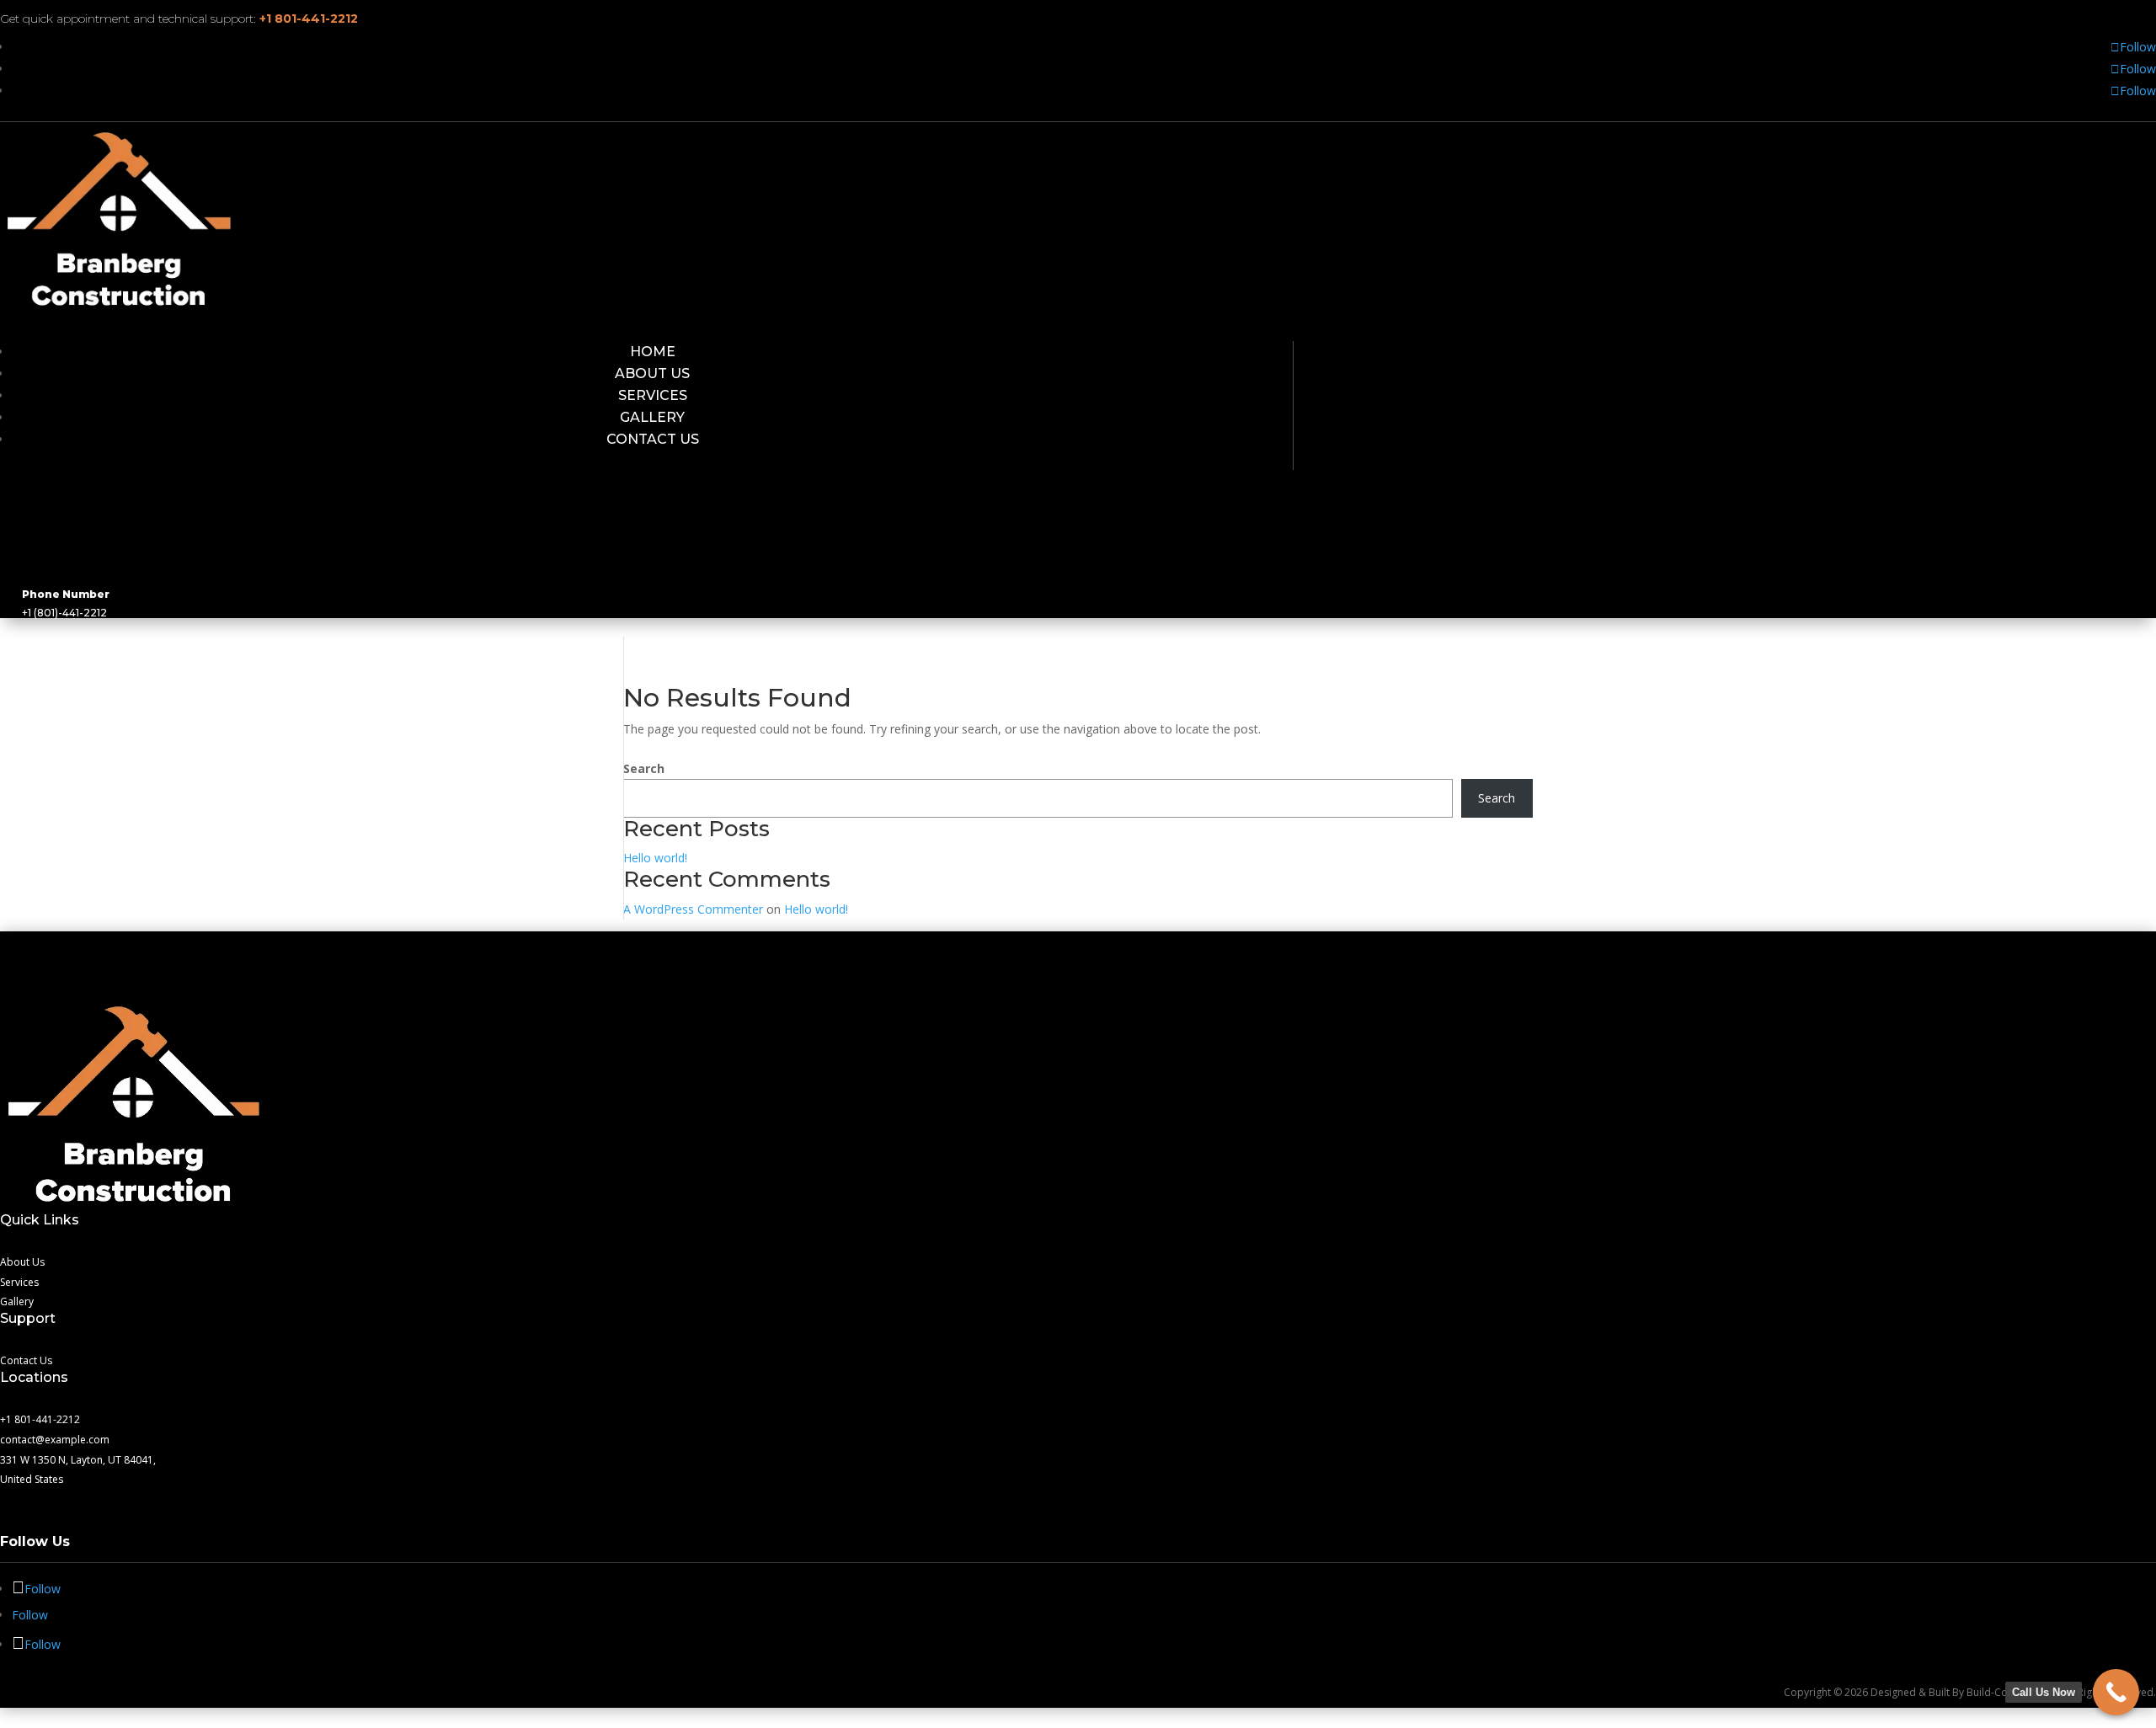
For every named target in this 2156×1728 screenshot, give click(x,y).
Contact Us (653, 439)
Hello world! (655, 858)
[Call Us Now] (2116, 1692)
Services (653, 395)
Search (644, 768)
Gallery (652, 417)
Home (653, 352)
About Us (652, 373)
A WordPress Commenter (693, 909)
